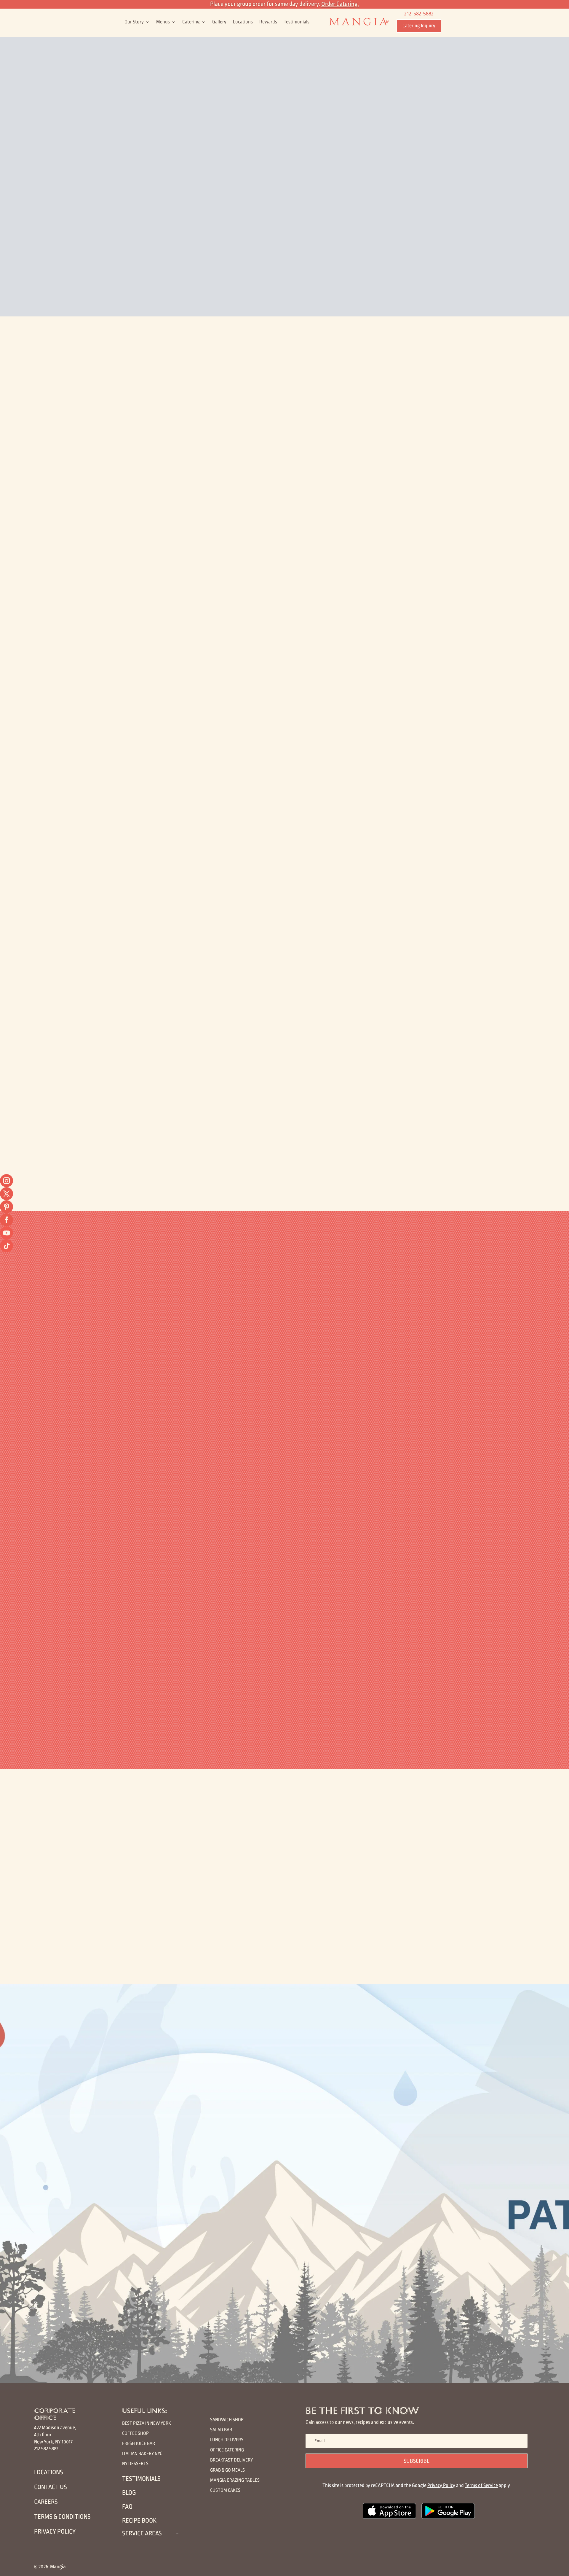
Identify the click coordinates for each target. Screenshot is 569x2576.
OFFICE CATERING (227, 2450)
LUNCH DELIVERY (227, 2440)
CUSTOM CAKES (225, 2490)
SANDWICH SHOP (227, 2420)
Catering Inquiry (419, 26)
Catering (191, 22)
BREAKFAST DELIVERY (231, 2460)
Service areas (142, 2533)
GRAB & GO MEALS (227, 2470)
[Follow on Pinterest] (7, 1207)
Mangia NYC (289, 410)
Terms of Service (481, 2486)
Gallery (219, 22)
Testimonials (297, 22)
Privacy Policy (441, 2486)
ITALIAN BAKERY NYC (142, 2453)
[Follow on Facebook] (7, 1220)
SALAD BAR (221, 2430)
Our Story (134, 22)
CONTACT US (51, 2487)
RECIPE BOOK (139, 2521)
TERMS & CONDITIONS (62, 2517)
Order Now (200, 517)
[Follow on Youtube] (7, 1233)
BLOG (129, 2493)
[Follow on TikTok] (7, 1246)
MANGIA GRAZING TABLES (235, 2480)
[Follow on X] (7, 1194)
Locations (243, 22)
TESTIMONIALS (141, 2479)
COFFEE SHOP (135, 2433)
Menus (163, 22)
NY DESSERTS (135, 2463)
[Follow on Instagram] (7, 1181)
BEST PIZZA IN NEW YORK (147, 2423)
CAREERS (46, 2502)
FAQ (127, 2507)
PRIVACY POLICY (55, 2532)
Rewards (268, 22)
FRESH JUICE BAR (139, 2443)
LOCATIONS (49, 2472)
